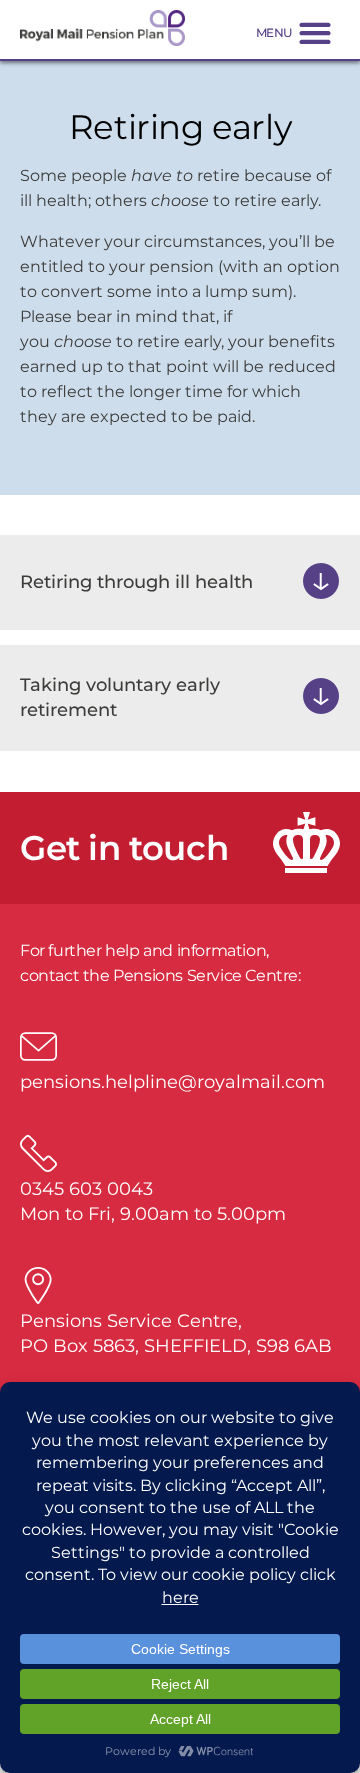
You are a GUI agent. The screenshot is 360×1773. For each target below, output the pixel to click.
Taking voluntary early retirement (120, 697)
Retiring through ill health (136, 582)
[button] (293, 32)
